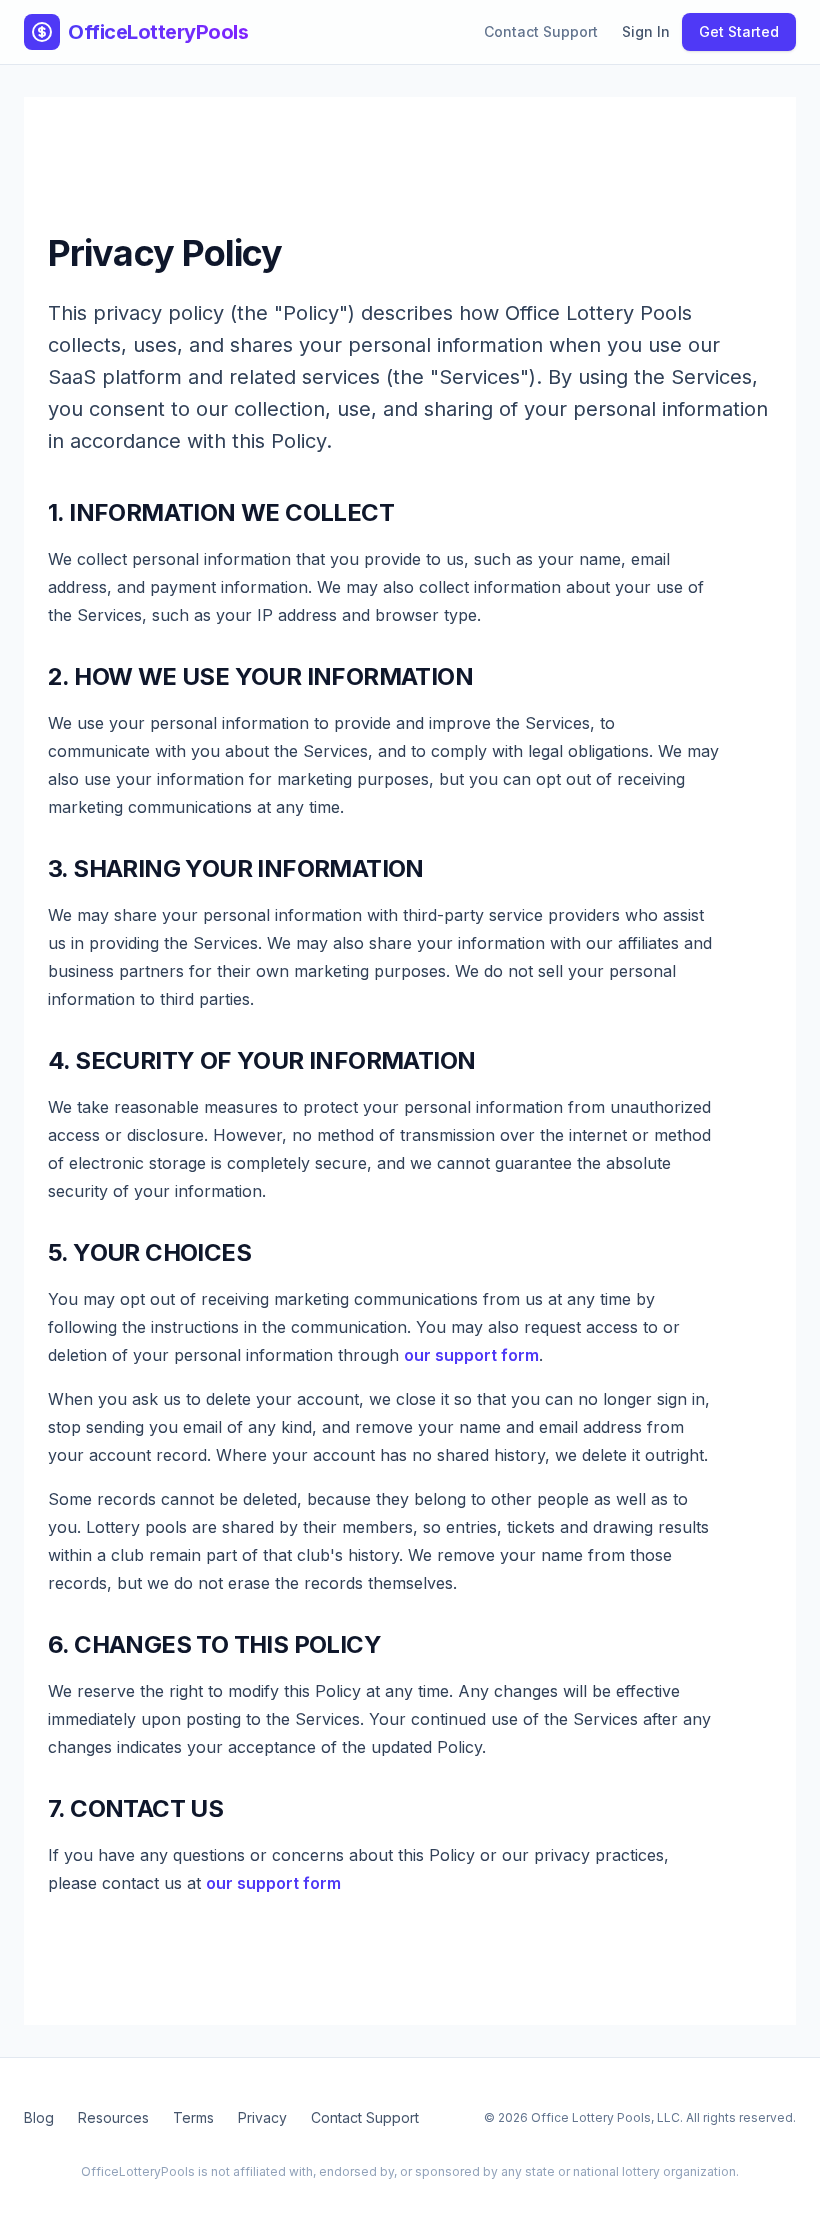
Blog (39, 2117)
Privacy (262, 2117)
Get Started (739, 31)
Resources (113, 2117)
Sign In (646, 31)
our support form (471, 1355)
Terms (193, 2117)
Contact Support (541, 31)
